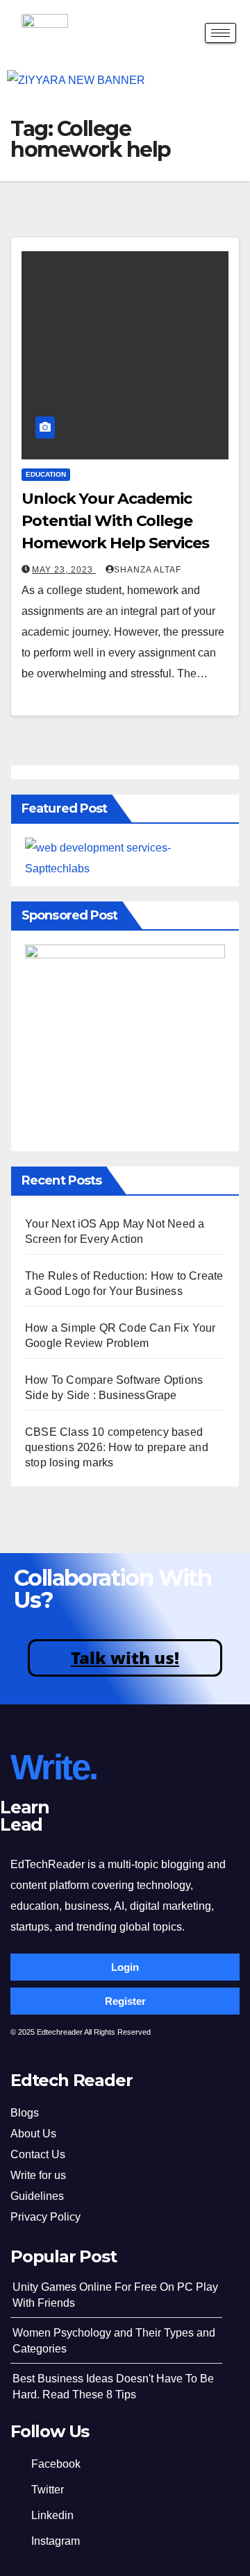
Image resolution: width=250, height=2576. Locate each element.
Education (46, 474)
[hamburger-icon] (220, 33)
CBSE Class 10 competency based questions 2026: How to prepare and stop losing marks (117, 1447)
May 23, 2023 (64, 570)
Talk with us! (125, 1658)
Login (125, 1967)
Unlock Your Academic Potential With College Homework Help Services (115, 521)
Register (125, 2001)
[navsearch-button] (183, 35)
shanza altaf (148, 570)
